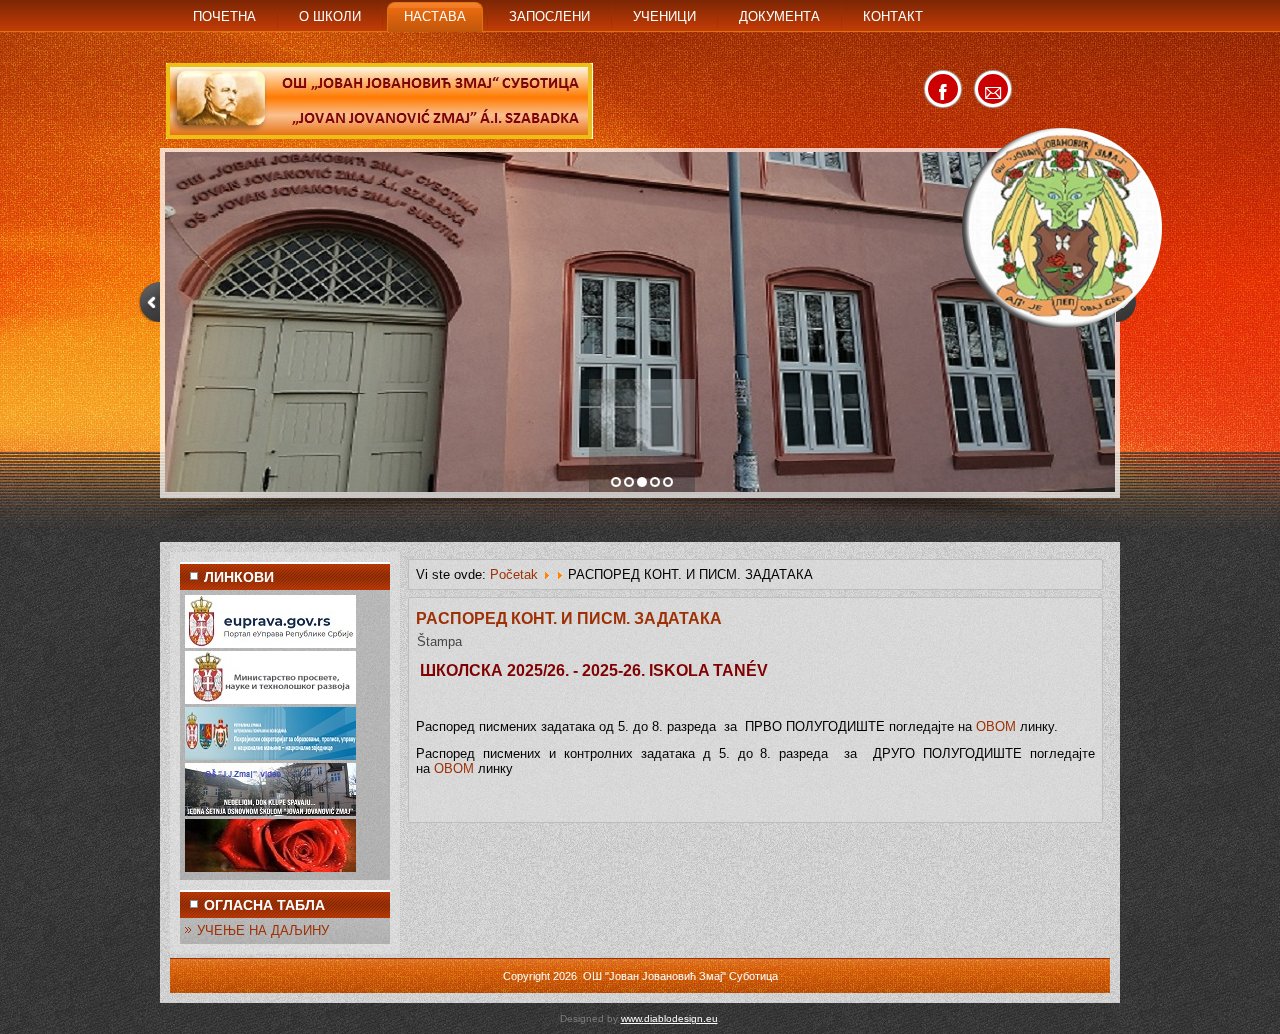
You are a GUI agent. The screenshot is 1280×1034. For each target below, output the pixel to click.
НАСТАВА (435, 16)
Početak (514, 574)
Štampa (439, 641)
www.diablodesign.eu (669, 1018)
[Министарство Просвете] (270, 699)
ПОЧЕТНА (224, 16)
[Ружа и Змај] (270, 867)
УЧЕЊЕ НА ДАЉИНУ (263, 930)
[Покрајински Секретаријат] (270, 755)
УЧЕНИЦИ (664, 16)
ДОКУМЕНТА (779, 16)
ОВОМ (996, 726)
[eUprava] (270, 643)
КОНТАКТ (893, 16)
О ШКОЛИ (330, 16)
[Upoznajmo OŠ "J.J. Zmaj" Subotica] (270, 811)
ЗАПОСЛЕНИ (549, 16)
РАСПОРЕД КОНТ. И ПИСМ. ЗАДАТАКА (569, 618)
